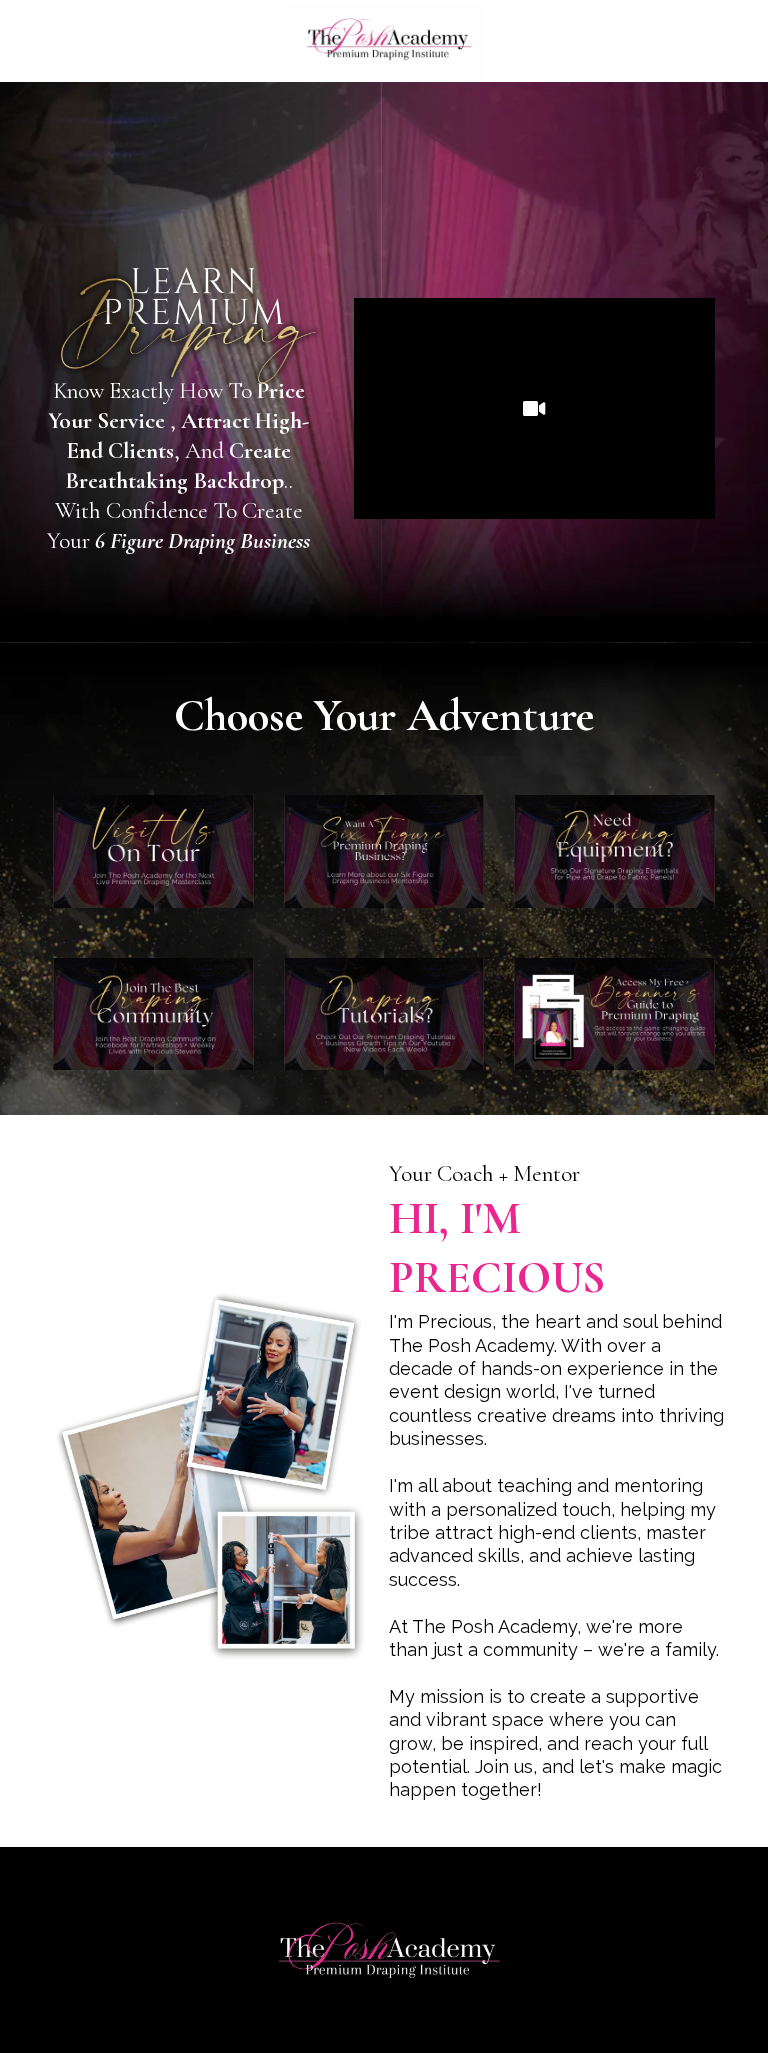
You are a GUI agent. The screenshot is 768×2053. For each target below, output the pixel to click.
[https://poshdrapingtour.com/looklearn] (153, 851)
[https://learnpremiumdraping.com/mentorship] (384, 851)
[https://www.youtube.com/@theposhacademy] (384, 1014)
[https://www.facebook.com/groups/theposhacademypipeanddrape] (153, 1014)
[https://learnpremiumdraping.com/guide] (614, 1014)
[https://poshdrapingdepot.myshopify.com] (614, 851)
